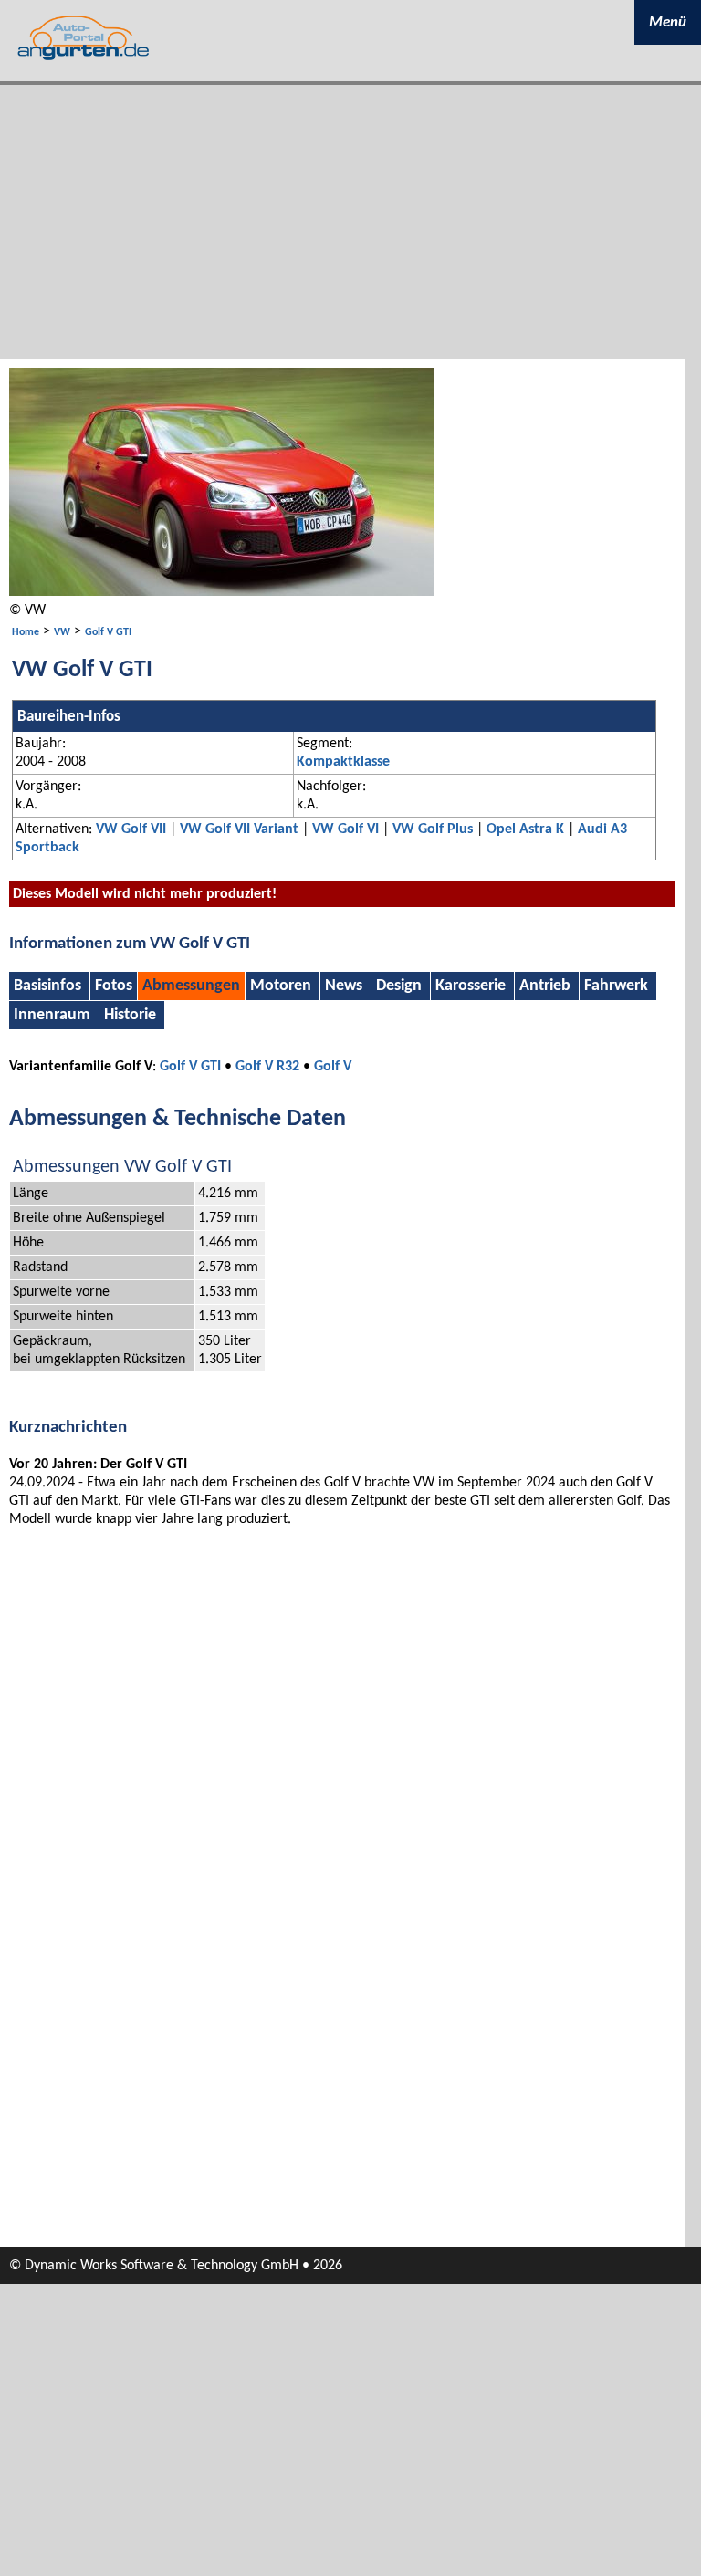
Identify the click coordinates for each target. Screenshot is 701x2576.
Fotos (114, 986)
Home (26, 632)
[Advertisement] (350, 222)
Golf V (333, 1067)
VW (62, 632)
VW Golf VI (345, 829)
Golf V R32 (267, 1067)
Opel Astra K (525, 829)
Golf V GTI (108, 632)
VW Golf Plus (433, 829)
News (344, 986)
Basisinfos (49, 986)
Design (399, 986)
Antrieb (545, 986)
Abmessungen (191, 986)
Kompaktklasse (343, 762)
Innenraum (52, 1015)
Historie (130, 1015)
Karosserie (471, 986)
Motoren (281, 986)
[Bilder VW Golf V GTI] (221, 592)
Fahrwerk (616, 986)
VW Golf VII (131, 829)
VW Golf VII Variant (239, 829)
